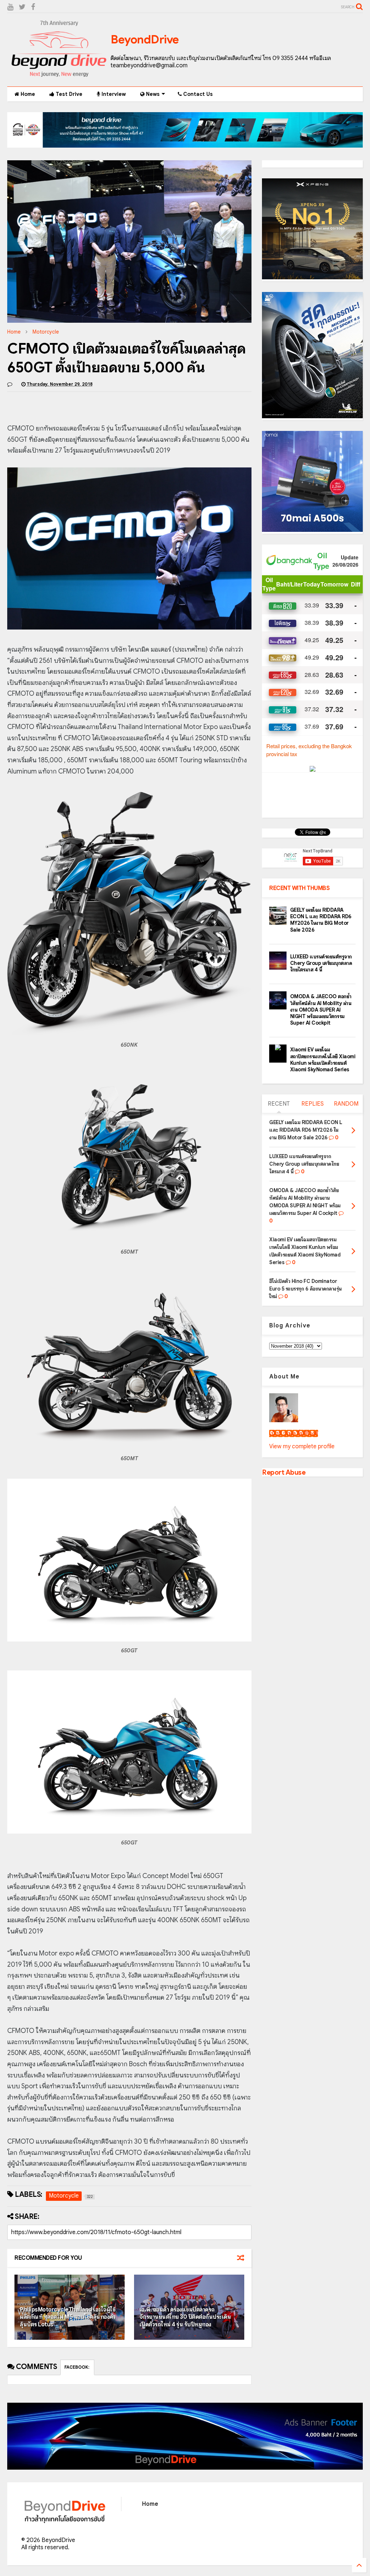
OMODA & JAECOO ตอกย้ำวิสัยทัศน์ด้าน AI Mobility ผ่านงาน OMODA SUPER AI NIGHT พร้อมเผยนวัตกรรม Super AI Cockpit (321, 1010)
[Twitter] (22, 7)
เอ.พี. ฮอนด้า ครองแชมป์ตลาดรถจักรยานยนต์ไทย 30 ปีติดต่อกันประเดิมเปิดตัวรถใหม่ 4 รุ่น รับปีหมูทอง (185, 2317)
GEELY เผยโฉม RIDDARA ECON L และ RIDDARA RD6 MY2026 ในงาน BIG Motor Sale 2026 (321, 920)
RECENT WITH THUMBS (299, 888)
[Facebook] (33, 7)
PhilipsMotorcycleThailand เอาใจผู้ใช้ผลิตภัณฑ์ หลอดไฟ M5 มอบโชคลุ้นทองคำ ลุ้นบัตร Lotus (68, 2317)
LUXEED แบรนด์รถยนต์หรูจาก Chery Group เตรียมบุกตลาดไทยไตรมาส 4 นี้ (321, 963)
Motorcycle (46, 332)
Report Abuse (284, 1472)
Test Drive (68, 94)
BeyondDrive (145, 39)
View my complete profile (302, 1446)
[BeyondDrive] (59, 77)
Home (27, 94)
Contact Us (197, 94)
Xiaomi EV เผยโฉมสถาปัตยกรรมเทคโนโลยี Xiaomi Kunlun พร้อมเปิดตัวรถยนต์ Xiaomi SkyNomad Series (323, 1060)
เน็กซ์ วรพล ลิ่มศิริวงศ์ (294, 1433)
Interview (113, 94)
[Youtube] (10, 7)
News (152, 94)
